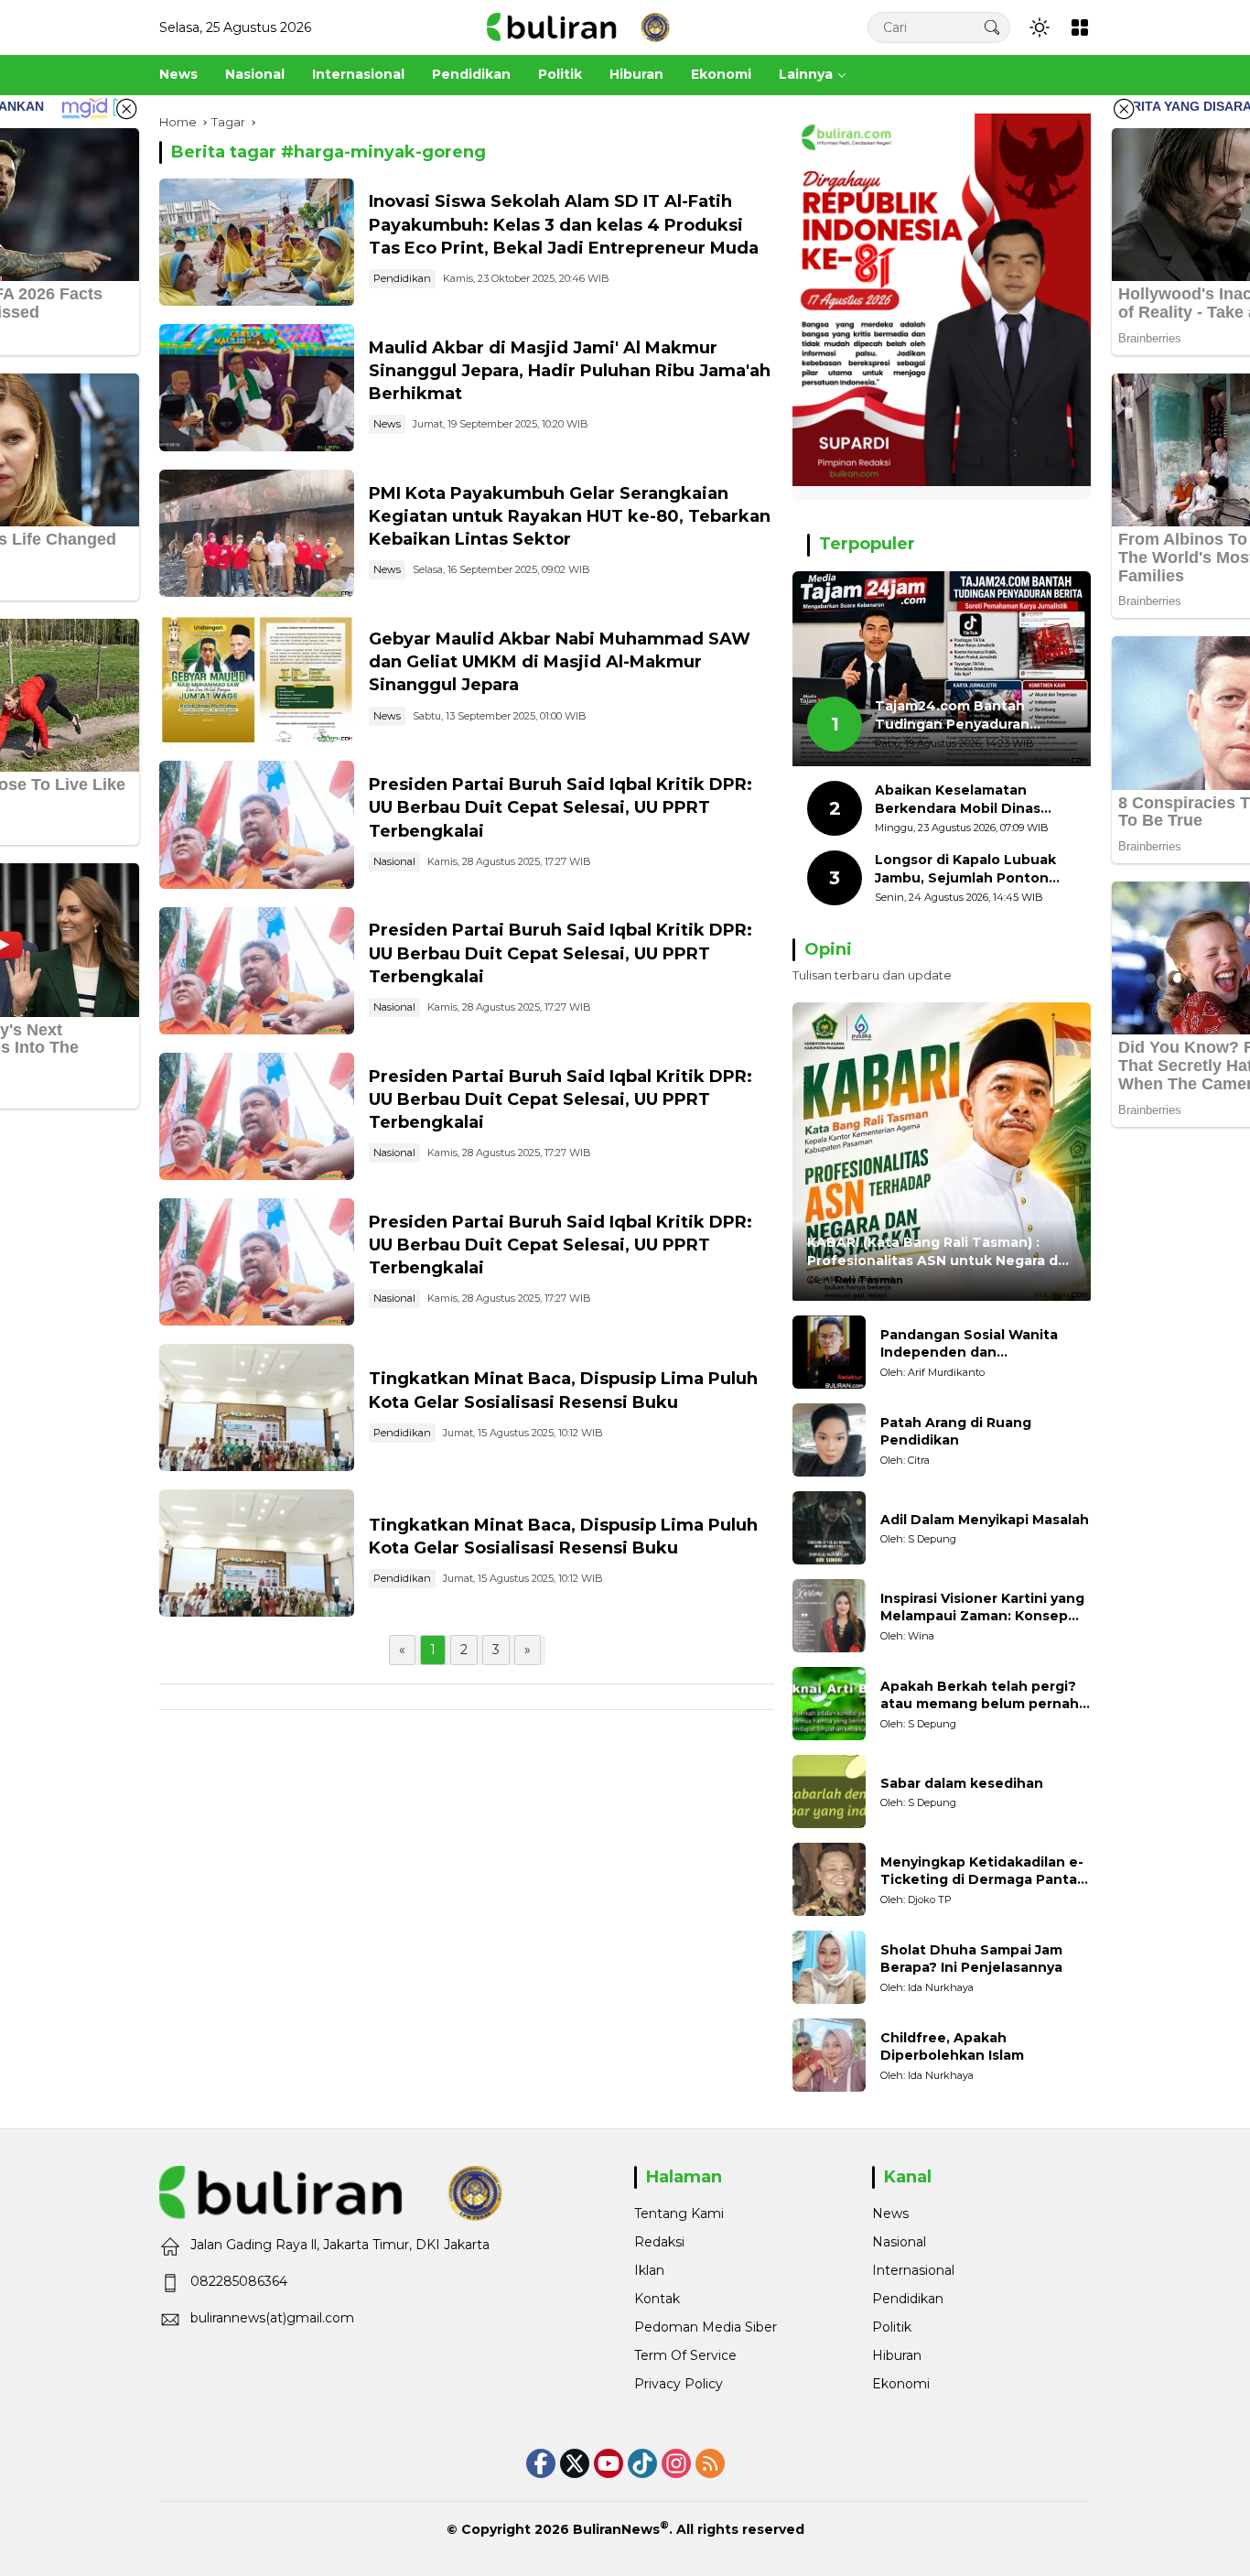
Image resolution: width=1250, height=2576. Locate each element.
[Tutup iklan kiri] (126, 109)
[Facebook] (541, 2463)
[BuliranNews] (578, 27)
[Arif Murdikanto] (829, 1352)
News (387, 424)
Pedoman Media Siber (706, 2327)
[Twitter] (575, 2463)
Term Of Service (685, 2355)
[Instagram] (676, 2463)
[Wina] (829, 1616)
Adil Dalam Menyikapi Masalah (985, 1520)
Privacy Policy (679, 2384)
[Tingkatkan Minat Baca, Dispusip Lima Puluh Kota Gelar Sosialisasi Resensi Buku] (257, 1407)
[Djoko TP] (829, 1879)
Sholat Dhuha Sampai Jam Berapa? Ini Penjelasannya (971, 1959)
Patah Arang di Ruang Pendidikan (956, 1432)
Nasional (394, 861)
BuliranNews (616, 2529)
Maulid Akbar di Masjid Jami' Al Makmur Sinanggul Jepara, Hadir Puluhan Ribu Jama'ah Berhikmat (570, 371)
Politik (892, 2327)
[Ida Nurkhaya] (829, 1967)
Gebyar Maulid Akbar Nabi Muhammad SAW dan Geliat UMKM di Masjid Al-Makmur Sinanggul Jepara (560, 662)
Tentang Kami (679, 2213)
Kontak (657, 2299)
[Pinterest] (609, 2463)
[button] (992, 27)
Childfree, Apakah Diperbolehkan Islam (952, 2047)
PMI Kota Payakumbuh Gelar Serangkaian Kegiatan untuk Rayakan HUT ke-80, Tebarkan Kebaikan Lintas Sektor (570, 516)
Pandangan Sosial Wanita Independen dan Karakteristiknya (969, 1344)
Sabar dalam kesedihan (962, 1783)
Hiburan (897, 2355)
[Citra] (829, 1440)
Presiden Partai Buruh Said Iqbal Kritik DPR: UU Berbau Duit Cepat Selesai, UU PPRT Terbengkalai (560, 807)
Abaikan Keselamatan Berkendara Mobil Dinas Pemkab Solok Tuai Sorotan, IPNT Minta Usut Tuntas (974, 800)
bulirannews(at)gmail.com (272, 2318)
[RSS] (710, 2463)
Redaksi (659, 2242)
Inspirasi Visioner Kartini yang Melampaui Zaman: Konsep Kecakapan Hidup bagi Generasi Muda (982, 1608)
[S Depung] (829, 1528)
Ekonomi (901, 2384)
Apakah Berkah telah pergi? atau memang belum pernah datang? (980, 1696)
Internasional (913, 2270)
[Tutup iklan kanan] (1124, 109)
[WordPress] (642, 2463)
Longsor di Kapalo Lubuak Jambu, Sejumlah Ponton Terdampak (965, 869)
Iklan (649, 2270)
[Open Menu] (1080, 27)
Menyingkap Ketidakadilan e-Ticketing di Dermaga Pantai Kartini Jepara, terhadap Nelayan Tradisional (982, 1872)
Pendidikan (402, 278)
